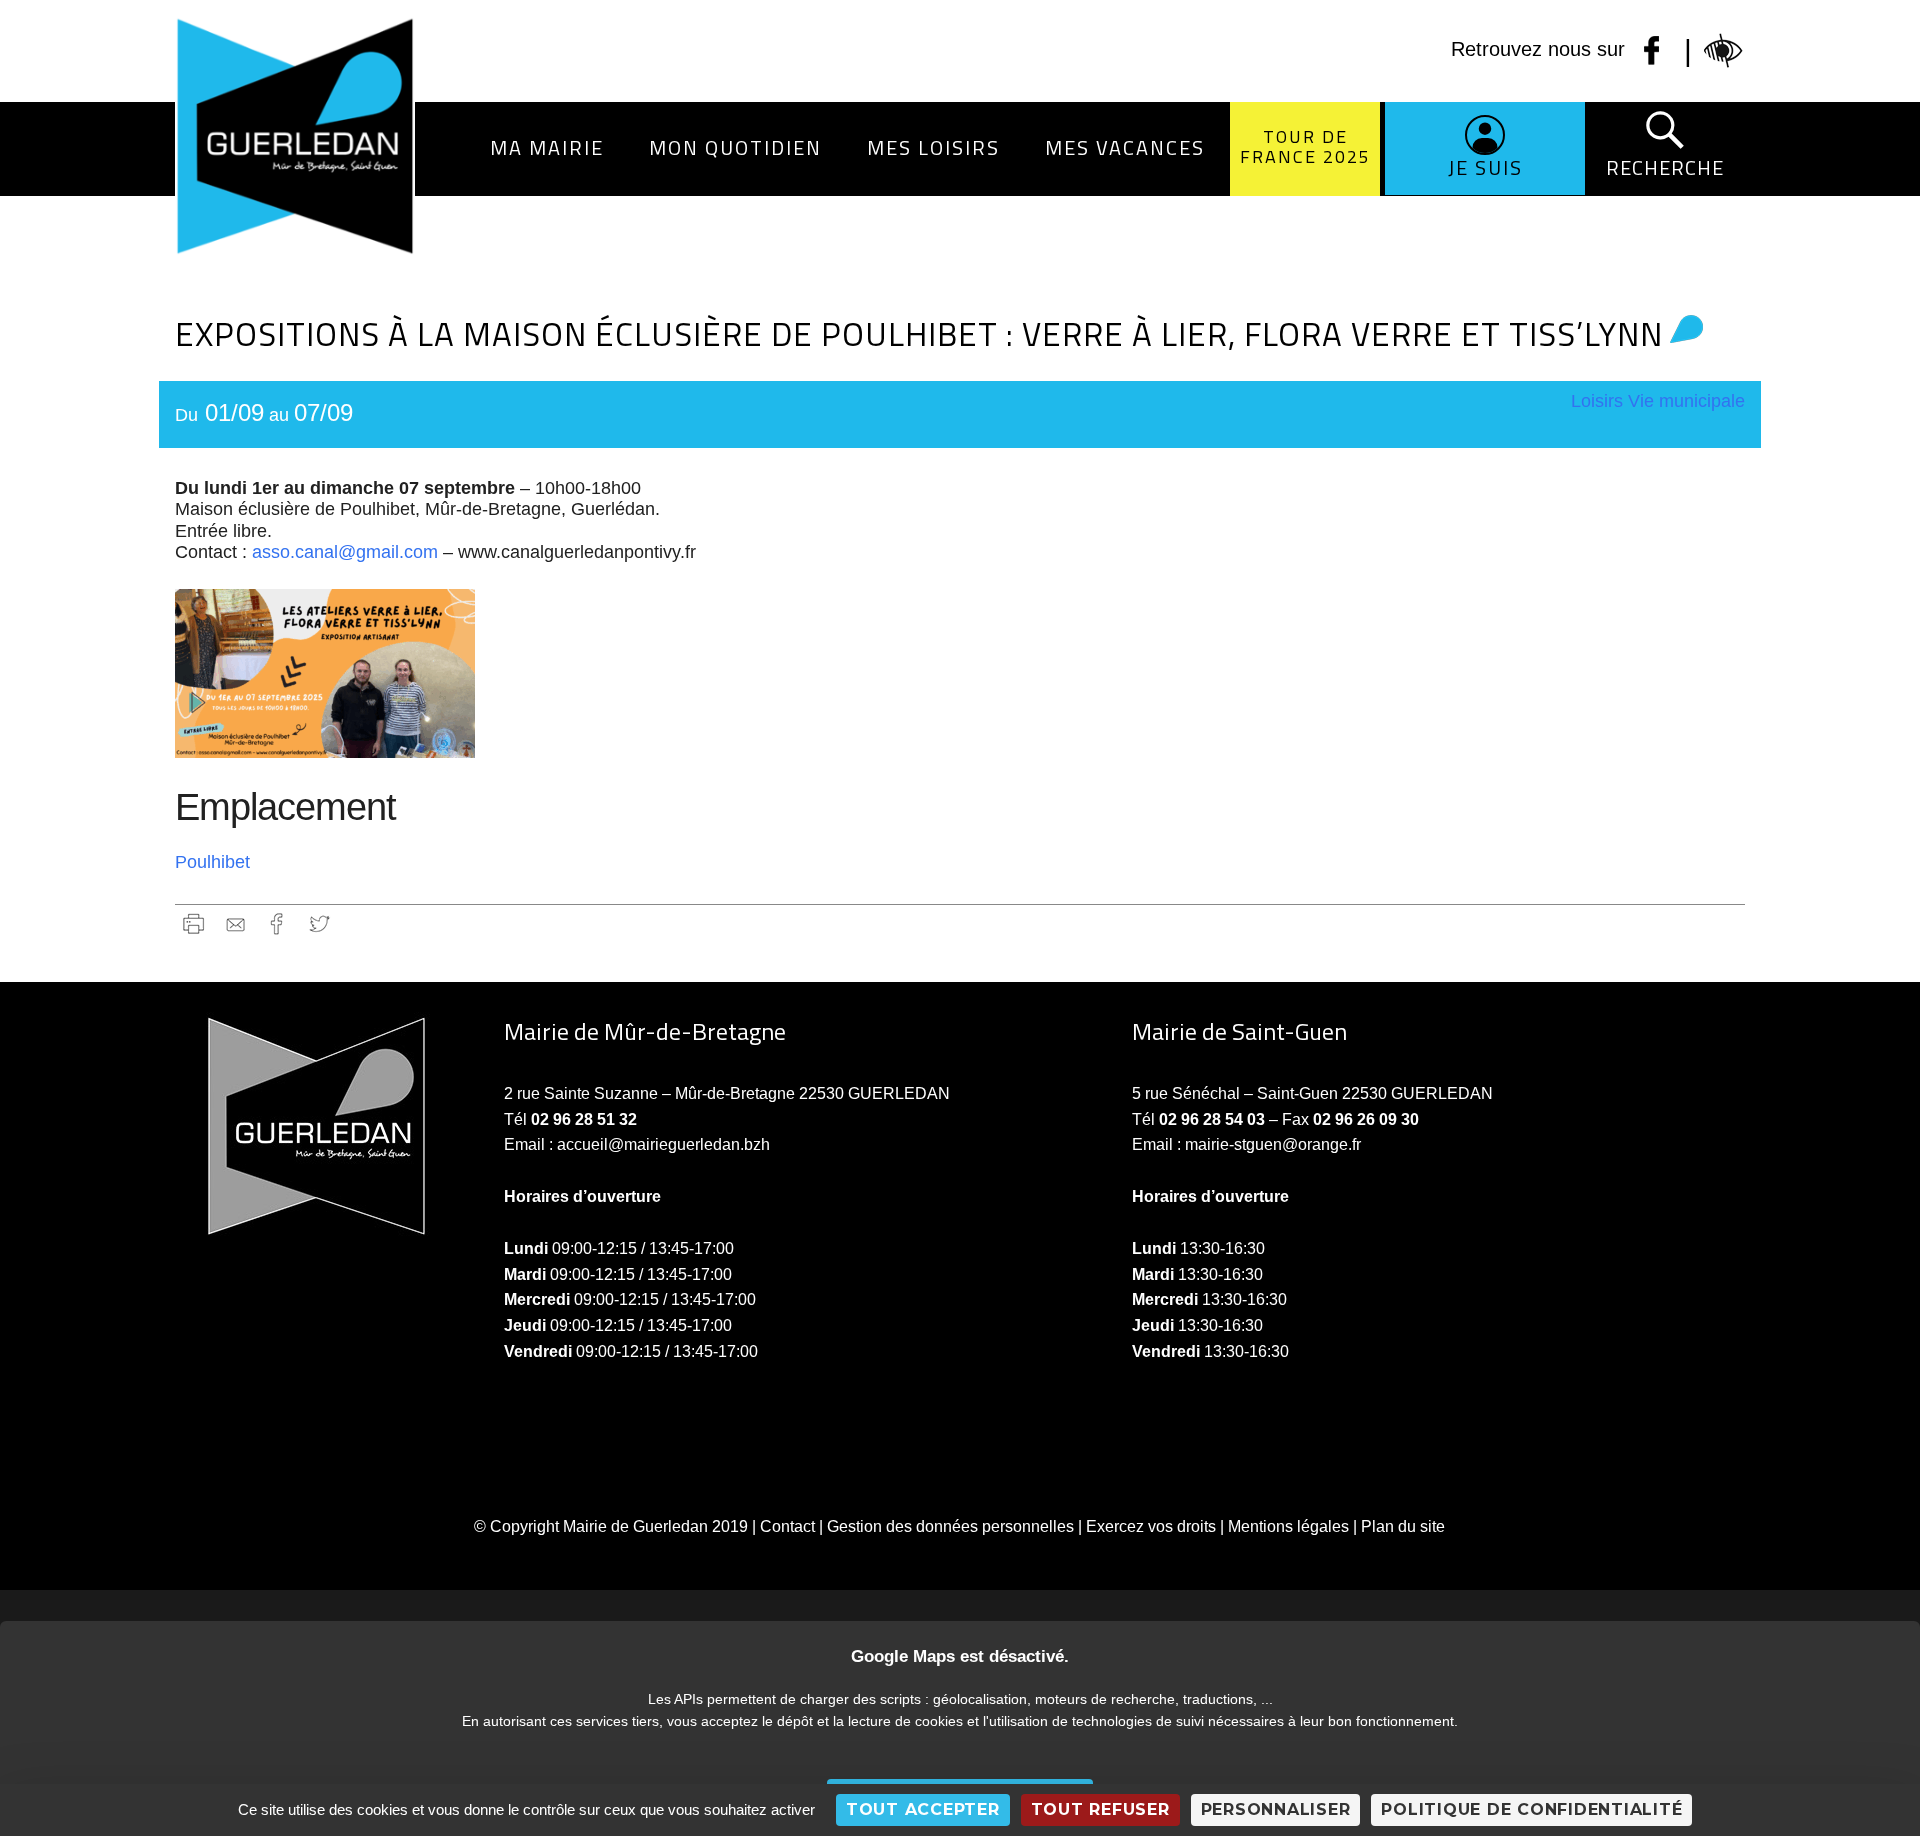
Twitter (319, 923)
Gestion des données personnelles (950, 1526)
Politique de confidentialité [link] (1531, 1809)
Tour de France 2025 (1305, 146)
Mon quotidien (735, 147)
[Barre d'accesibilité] (1724, 51)
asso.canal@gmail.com (345, 552)
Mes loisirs (933, 147)
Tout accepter (923, 1809)
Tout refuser (1100, 1809)
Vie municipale (1686, 401)
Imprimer (193, 923)
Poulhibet (212, 862)
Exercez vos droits (1151, 1526)
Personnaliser (1276, 1809)
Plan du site (1403, 1526)
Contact (787, 1526)
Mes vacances (1125, 147)
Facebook (277, 923)
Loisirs (1597, 401)
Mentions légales (1288, 1526)
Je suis (1485, 167)
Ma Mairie (547, 147)
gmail (235, 923)
